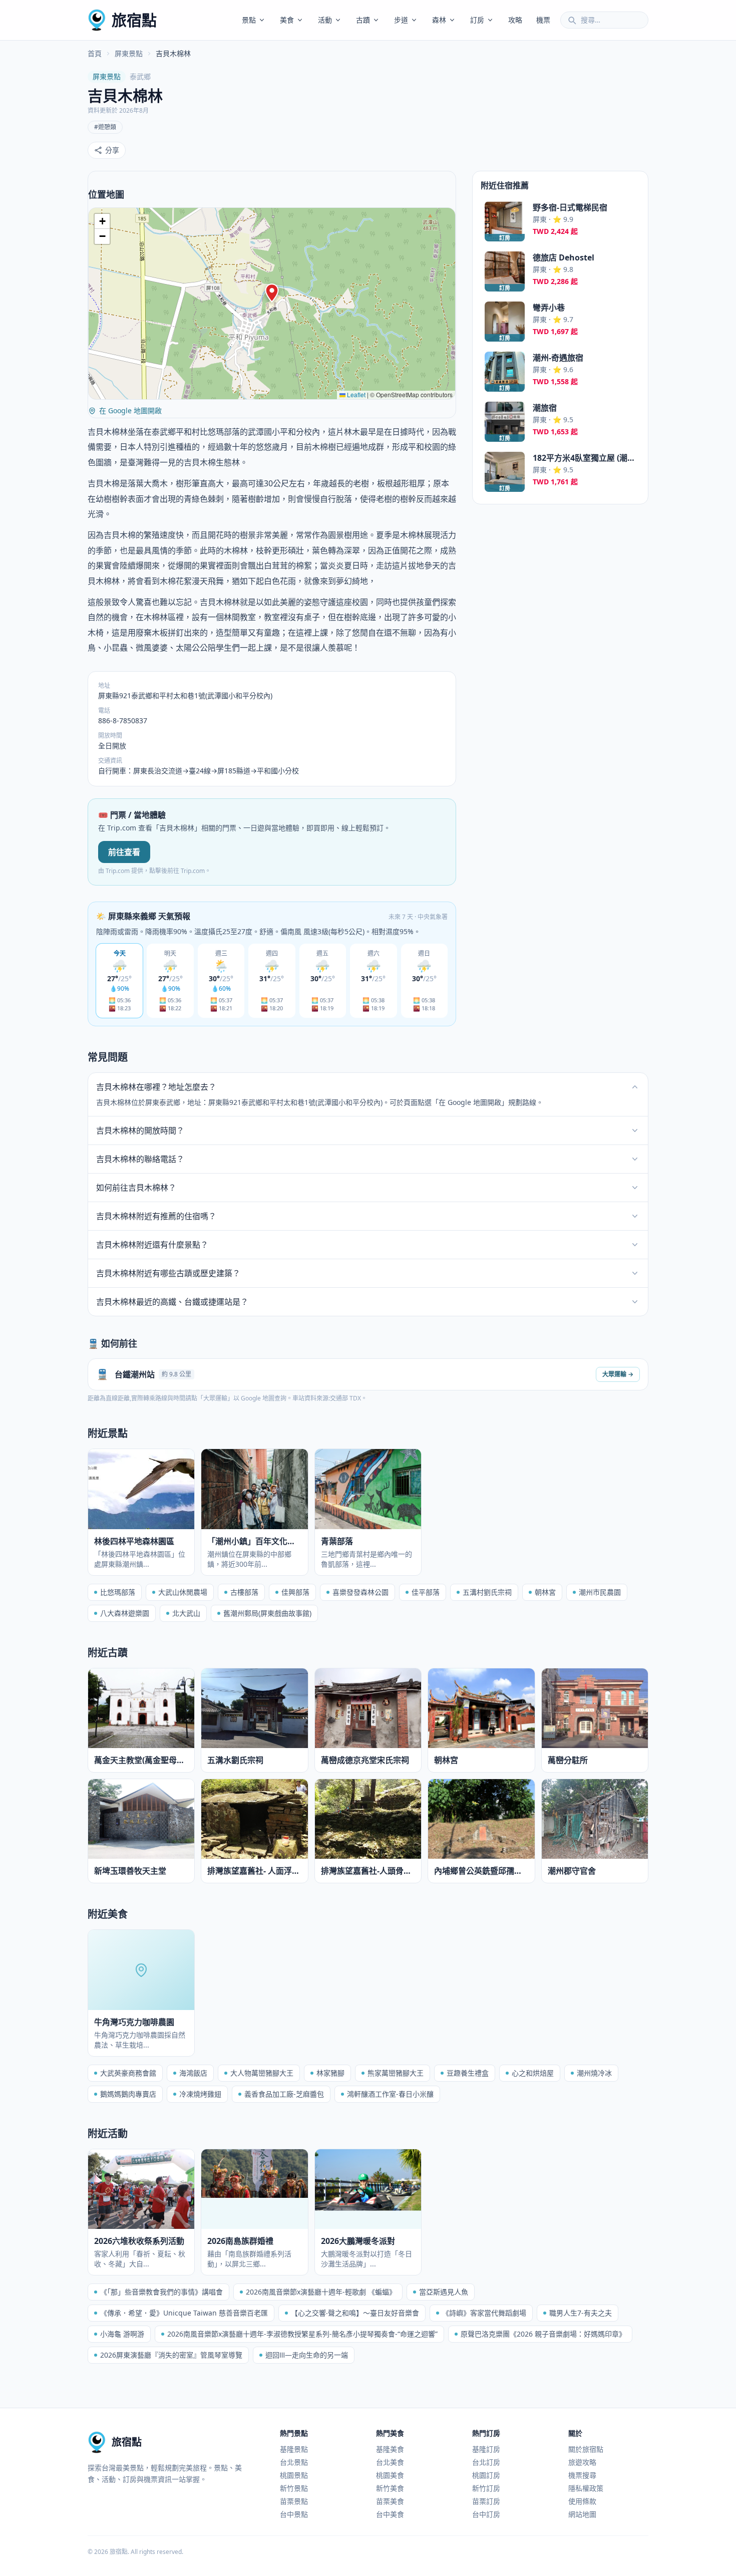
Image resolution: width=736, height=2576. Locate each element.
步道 (401, 20)
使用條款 (582, 2501)
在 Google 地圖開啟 (130, 410)
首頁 (95, 53)
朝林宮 (545, 1592)
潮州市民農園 (600, 1592)
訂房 (477, 20)
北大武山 (186, 1613)
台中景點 (294, 2514)
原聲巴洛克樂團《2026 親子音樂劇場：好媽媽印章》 (543, 2334)
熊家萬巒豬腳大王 (396, 2073)
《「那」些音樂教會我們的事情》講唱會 (161, 2292)
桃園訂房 (486, 2475)
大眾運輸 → (618, 1374)
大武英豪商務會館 (128, 2073)
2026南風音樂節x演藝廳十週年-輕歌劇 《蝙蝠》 (321, 2292)
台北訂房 (486, 2462)
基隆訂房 (486, 2449)
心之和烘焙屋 (533, 2073)
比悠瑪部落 (118, 1592)
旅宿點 (134, 20)
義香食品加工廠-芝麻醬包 (284, 2094)
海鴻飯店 (193, 2073)
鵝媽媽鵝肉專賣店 (128, 2094)
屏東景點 (129, 53)
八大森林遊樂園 (125, 1613)
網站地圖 (582, 2514)
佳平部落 (426, 1592)
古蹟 (363, 20)
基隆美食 (390, 2449)
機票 (543, 20)
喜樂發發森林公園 (360, 1592)
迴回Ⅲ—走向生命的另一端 (307, 2355)
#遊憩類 (105, 127)
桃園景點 (294, 2475)
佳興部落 (295, 1592)
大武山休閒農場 (183, 1592)
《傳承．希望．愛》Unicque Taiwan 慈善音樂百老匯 (184, 2313)
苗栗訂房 (486, 2501)
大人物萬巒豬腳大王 (262, 2073)
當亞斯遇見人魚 (444, 2292)
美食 (287, 20)
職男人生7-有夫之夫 (581, 2313)
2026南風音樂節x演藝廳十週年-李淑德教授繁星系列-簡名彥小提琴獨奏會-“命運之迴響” (302, 2334)
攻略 (515, 20)
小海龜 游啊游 (122, 2334)
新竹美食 (390, 2488)
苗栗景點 (294, 2501)
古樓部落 (244, 1592)
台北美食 (390, 2462)
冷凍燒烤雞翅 (200, 2094)
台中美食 (390, 2514)
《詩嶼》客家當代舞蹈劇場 (484, 2313)
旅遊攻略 (582, 2462)
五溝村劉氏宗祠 (487, 1592)
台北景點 (294, 2462)
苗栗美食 (390, 2501)
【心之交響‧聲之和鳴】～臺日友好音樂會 (355, 2313)
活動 (325, 20)
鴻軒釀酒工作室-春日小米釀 (390, 2094)
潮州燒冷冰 (594, 2073)
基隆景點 (294, 2449)
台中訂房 (486, 2514)
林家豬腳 (330, 2073)
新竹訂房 (486, 2488)
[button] (272, 293)
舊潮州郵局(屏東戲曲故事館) (267, 1613)
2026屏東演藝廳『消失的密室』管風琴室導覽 (171, 2355)
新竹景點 (294, 2488)
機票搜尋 (582, 2475)
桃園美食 (390, 2475)
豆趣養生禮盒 (468, 2073)
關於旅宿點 (586, 2449)
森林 (439, 20)
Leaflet (355, 394)
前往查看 (124, 852)
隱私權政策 (586, 2488)
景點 (249, 20)
